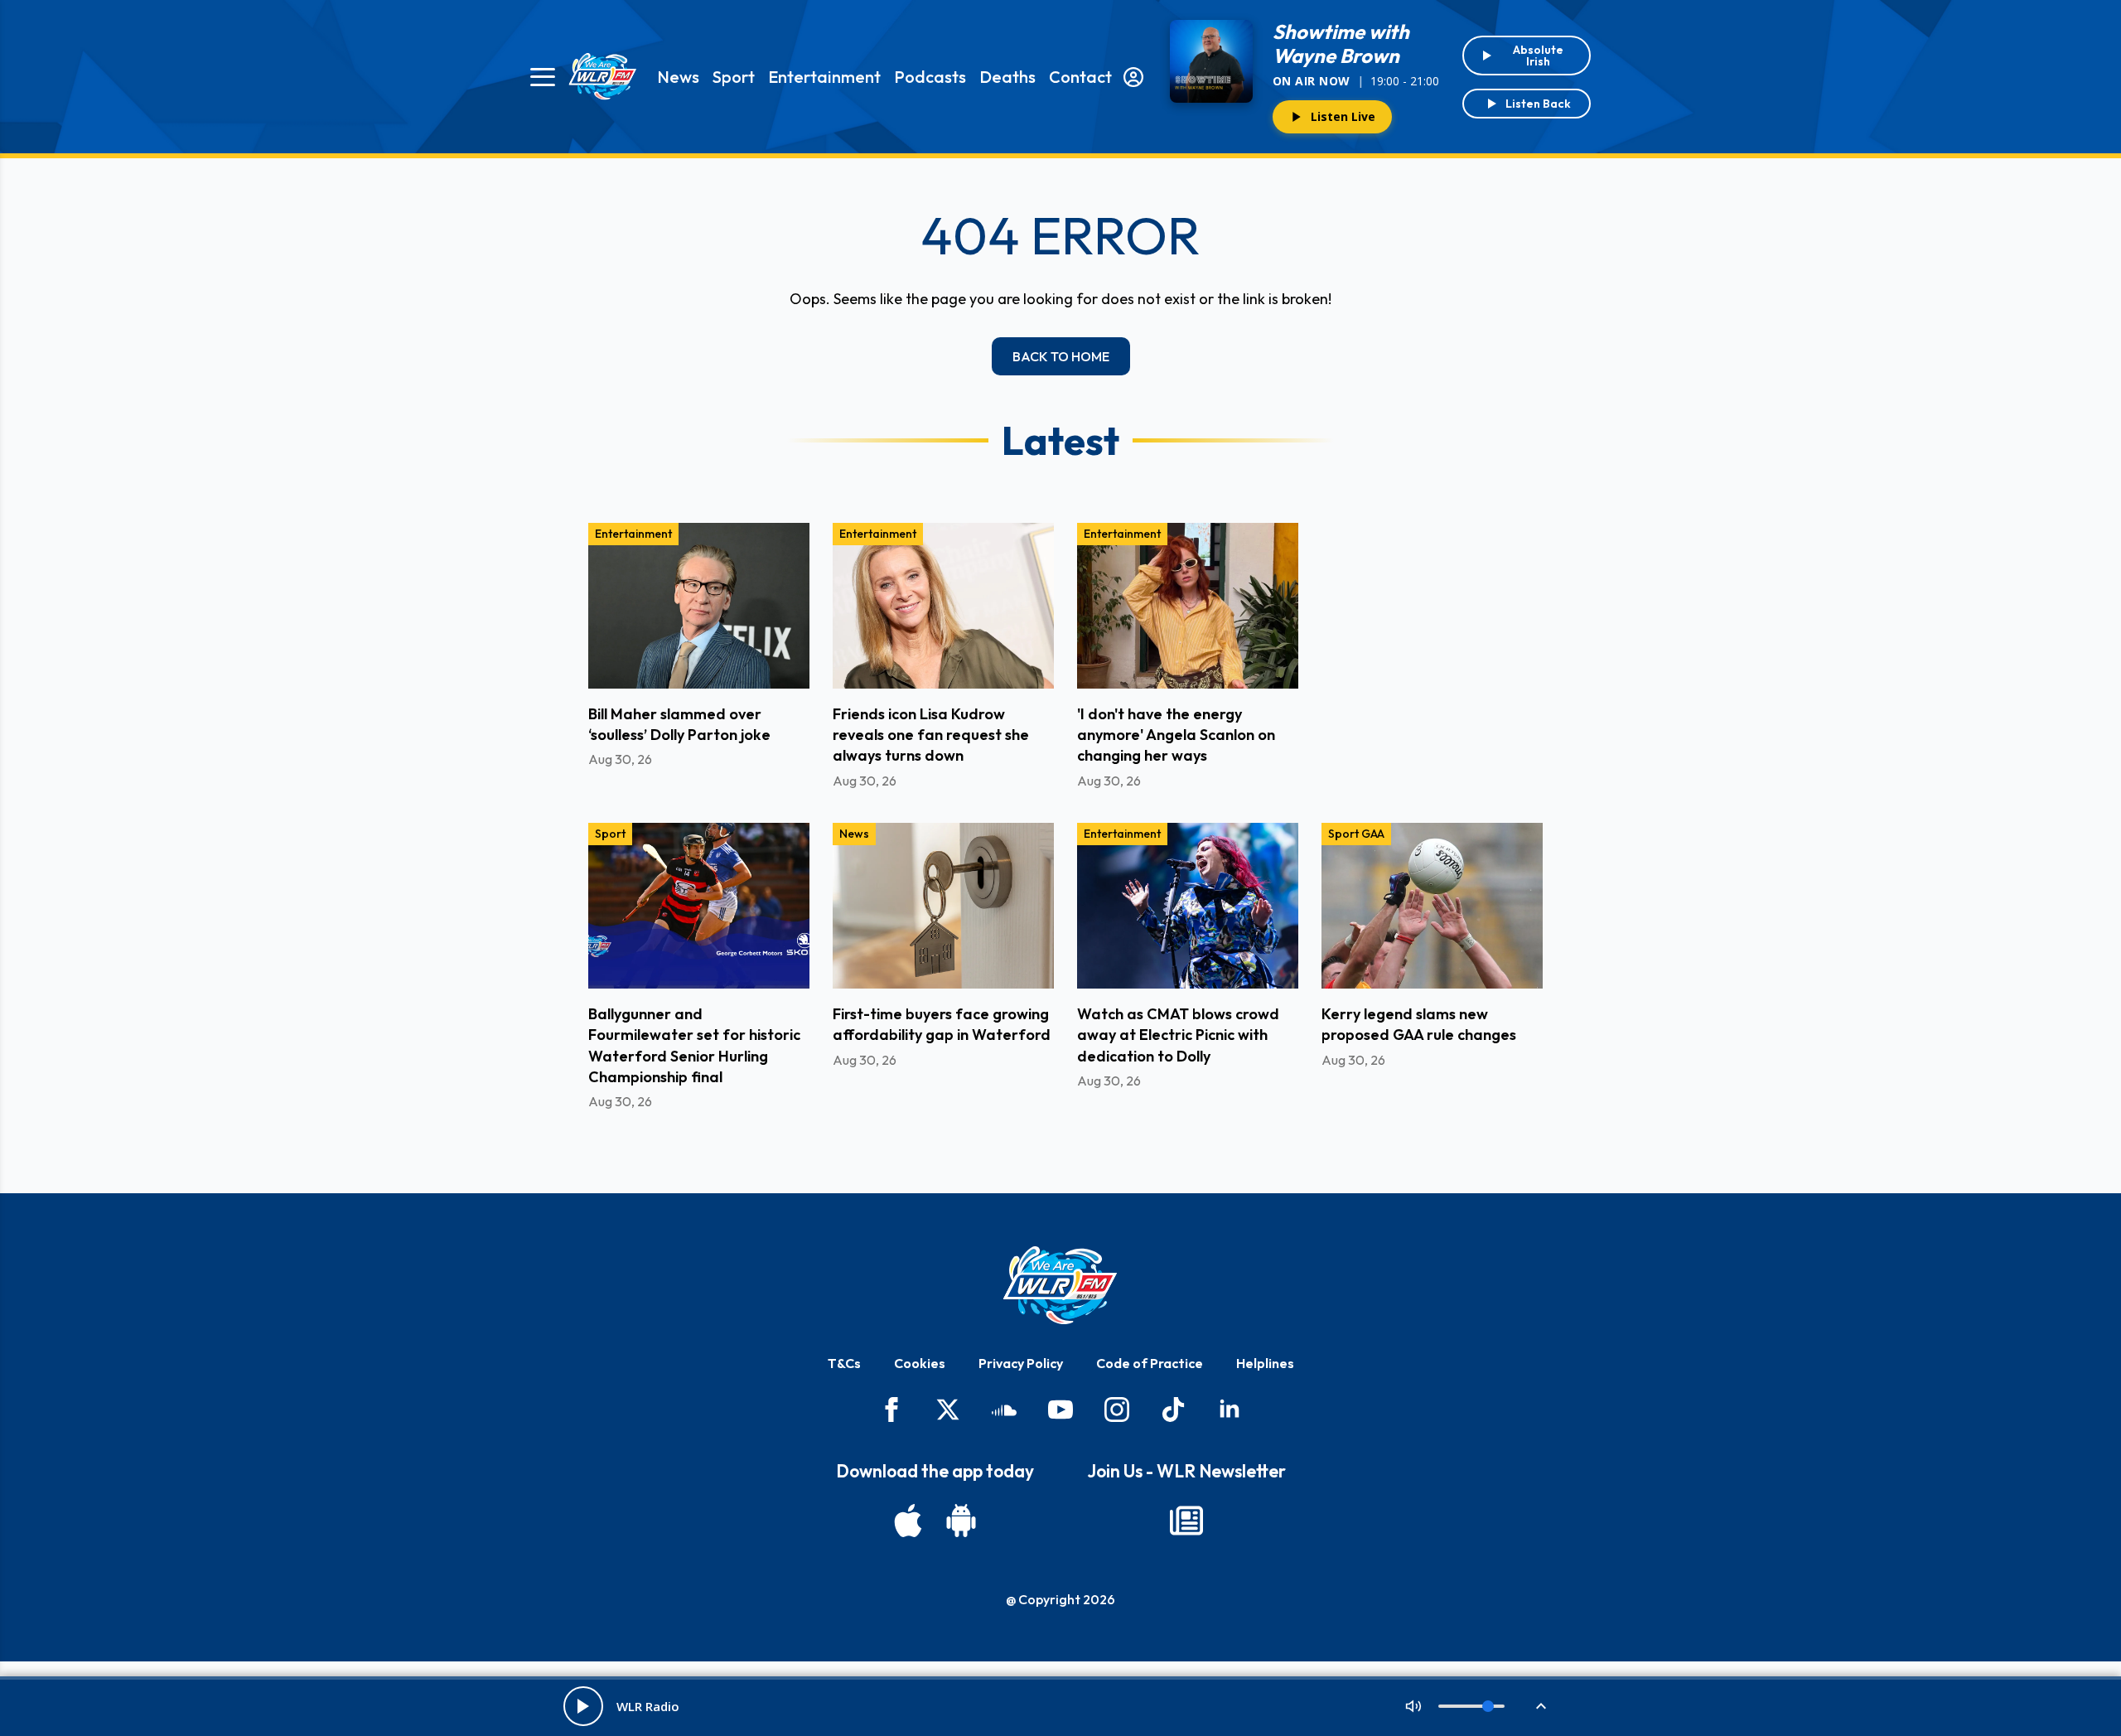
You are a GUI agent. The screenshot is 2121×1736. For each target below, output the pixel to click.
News (678, 77)
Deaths (1007, 77)
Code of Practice (1150, 1363)
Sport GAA (1356, 834)
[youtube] (1060, 1410)
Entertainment (824, 77)
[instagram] (1117, 1410)
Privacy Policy (1021, 1363)
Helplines (1265, 1363)
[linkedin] (1230, 1410)
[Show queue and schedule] (1541, 1706)
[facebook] (891, 1410)
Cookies (920, 1363)
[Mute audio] (1413, 1706)
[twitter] (948, 1410)
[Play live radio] (583, 1706)
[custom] (1004, 1410)
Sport (734, 77)
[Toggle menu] (543, 77)
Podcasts (930, 77)
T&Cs (844, 1363)
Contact (1080, 77)
